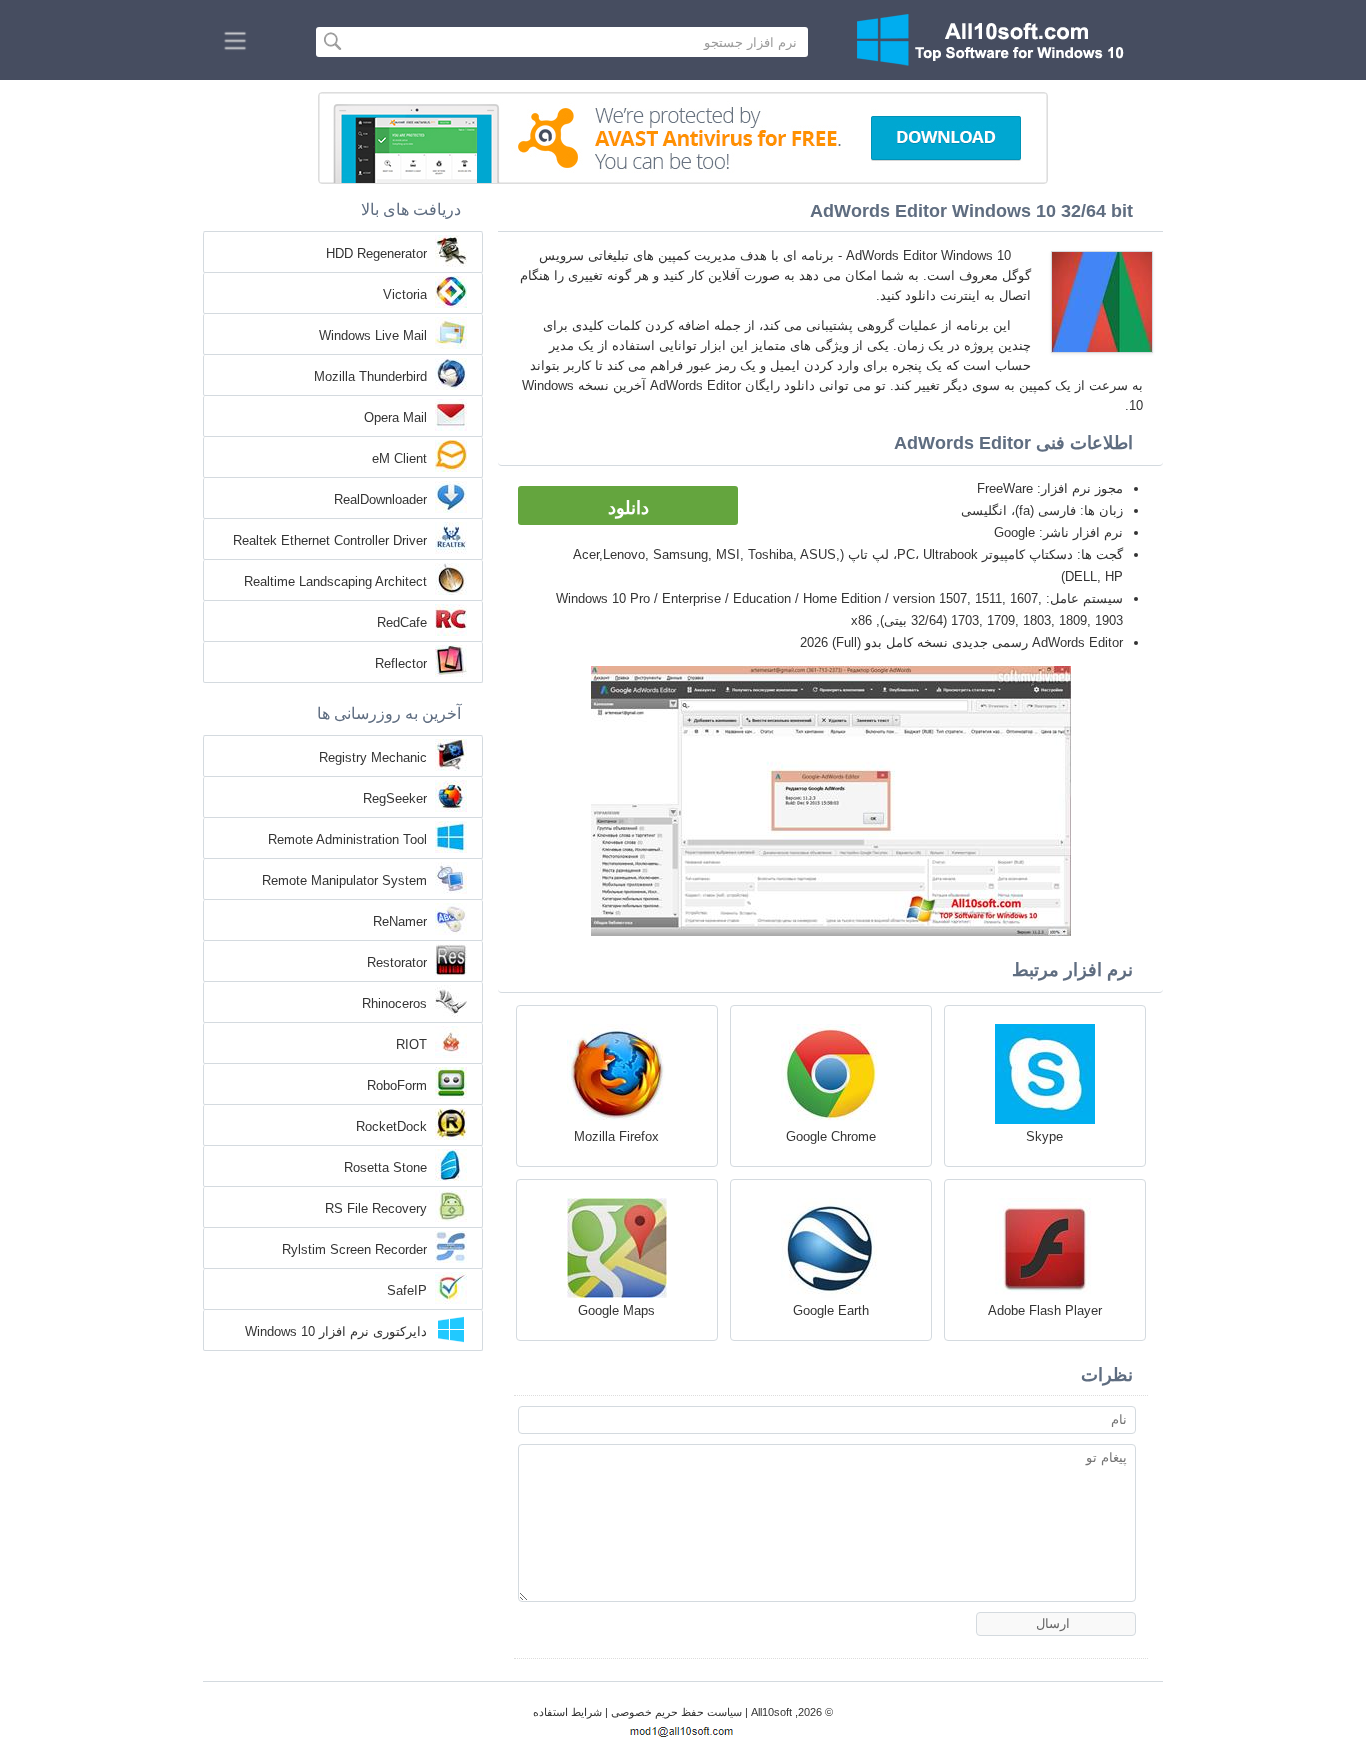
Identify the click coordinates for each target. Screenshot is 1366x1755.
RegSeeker (395, 798)
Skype (1044, 1136)
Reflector (401, 663)
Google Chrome (831, 1136)
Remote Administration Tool (347, 839)
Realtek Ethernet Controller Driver (330, 540)
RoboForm (397, 1085)
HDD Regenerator (376, 253)
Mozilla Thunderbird (370, 376)
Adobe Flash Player (1045, 1310)
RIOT (411, 1044)
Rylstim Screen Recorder (354, 1249)
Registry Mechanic (373, 757)
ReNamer (400, 921)
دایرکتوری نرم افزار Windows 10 (336, 1331)
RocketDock (391, 1126)
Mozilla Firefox (616, 1136)
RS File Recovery (376, 1208)
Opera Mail (395, 417)
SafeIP (407, 1290)
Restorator (397, 962)
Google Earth (831, 1310)
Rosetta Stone (385, 1167)
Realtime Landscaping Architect (335, 581)
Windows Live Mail (373, 335)
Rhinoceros (394, 1003)
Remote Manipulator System (344, 880)
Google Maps (616, 1310)
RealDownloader (380, 499)
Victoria (405, 294)
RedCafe (402, 622)
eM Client (399, 458)
